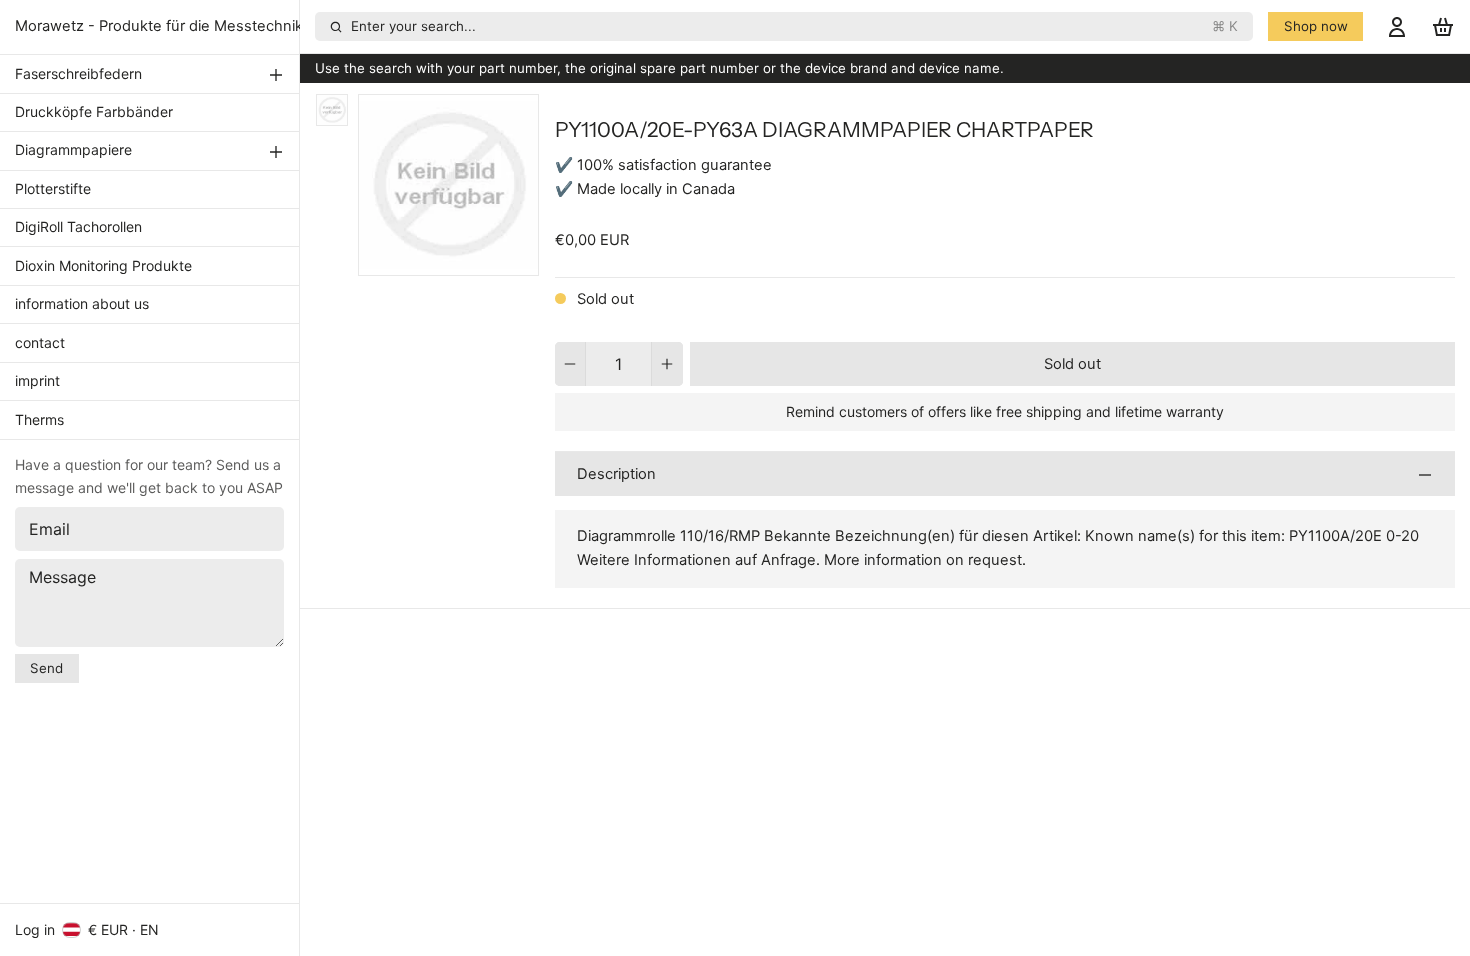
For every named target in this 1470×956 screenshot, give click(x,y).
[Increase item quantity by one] (667, 364)
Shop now (1316, 26)
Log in (35, 929)
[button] (1072, 364)
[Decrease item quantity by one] (570, 364)
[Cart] (1443, 26)
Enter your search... (795, 26)
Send (46, 668)
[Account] (1397, 26)
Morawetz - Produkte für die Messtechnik (159, 26)
